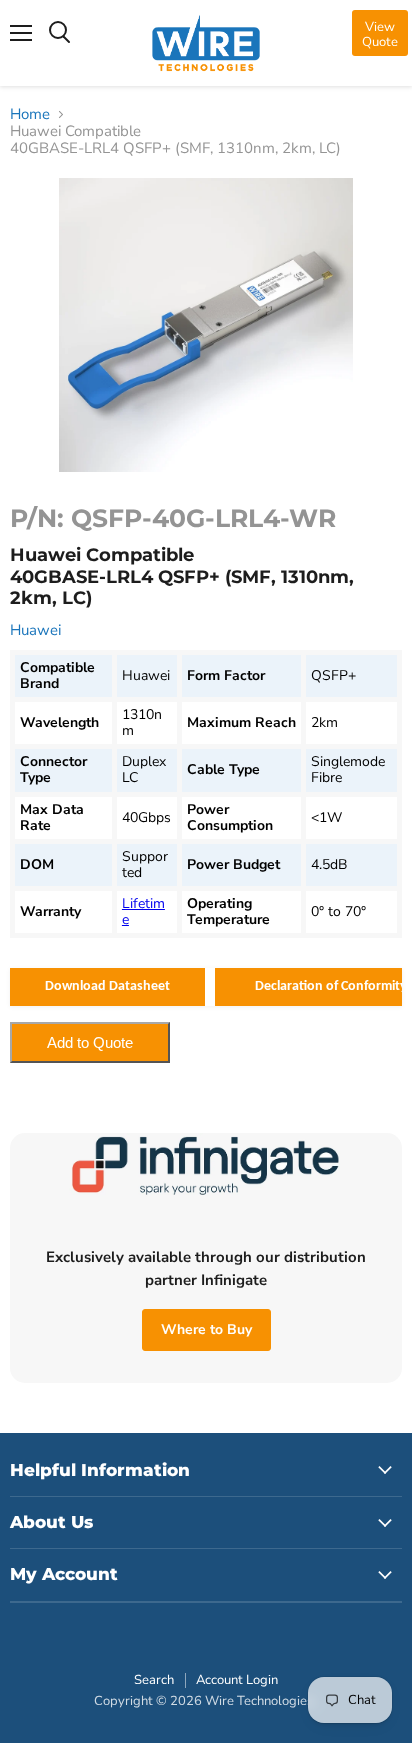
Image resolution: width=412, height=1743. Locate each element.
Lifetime (143, 911)
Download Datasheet (107, 986)
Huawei (35, 630)
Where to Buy (206, 1329)
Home (30, 114)
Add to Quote (90, 1042)
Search (154, 1680)
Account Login (237, 1680)
